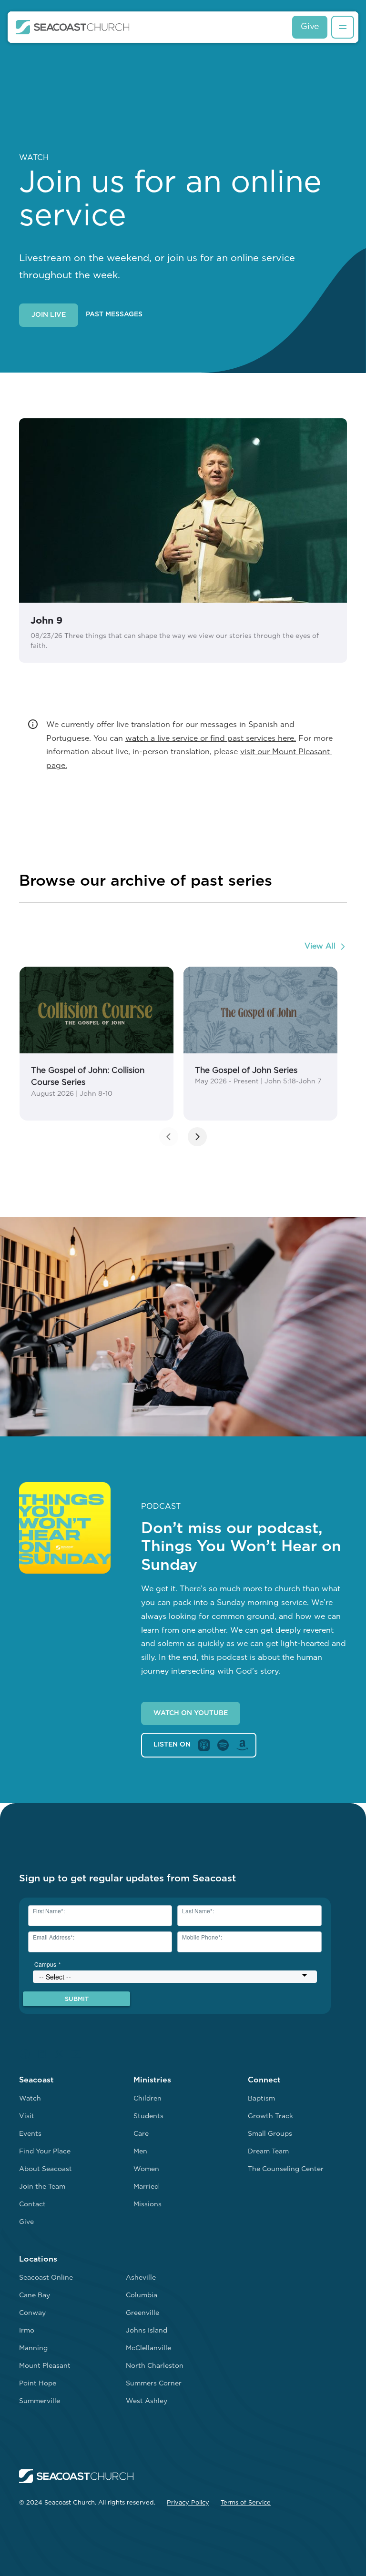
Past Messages (114, 315)
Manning (33, 2349)
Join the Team (42, 2187)
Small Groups (270, 2134)
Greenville (142, 2313)
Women (146, 2169)
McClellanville (148, 2349)
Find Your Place (45, 2152)
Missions (147, 2205)
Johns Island (147, 2331)
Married (146, 2187)
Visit (27, 2116)
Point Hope (38, 2384)
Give (310, 27)
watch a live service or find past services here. (211, 739)
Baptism (261, 2099)
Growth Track (270, 2116)
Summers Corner (154, 2384)
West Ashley (147, 2401)
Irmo (27, 2331)
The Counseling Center (286, 2169)
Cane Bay (35, 2296)
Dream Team (268, 2152)
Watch (30, 2099)
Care (141, 2134)
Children (147, 2099)
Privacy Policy (188, 2503)
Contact (32, 2205)
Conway (32, 2313)
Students (148, 2116)
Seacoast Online (46, 2278)
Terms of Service (246, 2503)
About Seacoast (46, 2169)
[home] (73, 27)
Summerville (40, 2401)
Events (30, 2134)
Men (140, 2152)
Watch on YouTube (191, 1713)
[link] (97, 1044)
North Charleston (155, 2366)
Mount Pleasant (45, 2366)
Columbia (142, 2296)
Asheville (141, 2278)
